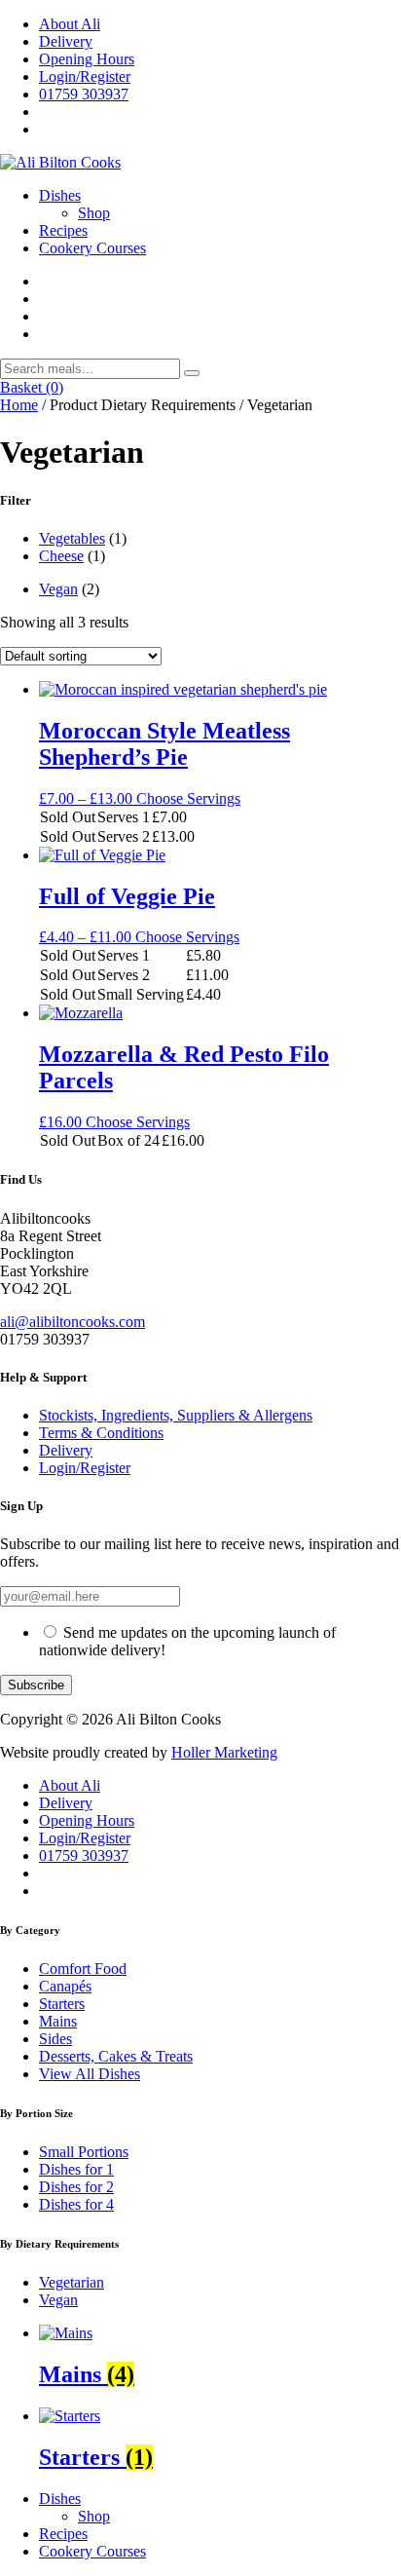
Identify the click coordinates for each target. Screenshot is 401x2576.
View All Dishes (90, 2074)
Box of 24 (128, 1140)
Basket (32, 387)
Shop (94, 213)
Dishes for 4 (76, 2204)
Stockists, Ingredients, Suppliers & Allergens (176, 1415)
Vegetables (72, 538)
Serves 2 (124, 836)
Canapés (65, 1986)
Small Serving (141, 994)
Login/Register (85, 76)
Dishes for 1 (76, 2169)
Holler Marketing (224, 1752)
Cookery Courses (92, 248)
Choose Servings (188, 798)
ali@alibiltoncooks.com (73, 1322)
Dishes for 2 (76, 2187)
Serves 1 (124, 817)
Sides (55, 2039)
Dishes (60, 195)
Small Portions (84, 2152)
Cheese (61, 556)
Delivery (66, 41)
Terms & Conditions (101, 1433)
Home (19, 405)
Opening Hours (87, 59)
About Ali (70, 24)
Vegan (58, 589)
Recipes (63, 230)
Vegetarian (72, 2282)
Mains (58, 2021)
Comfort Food (83, 1969)
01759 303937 (84, 94)
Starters (62, 2004)
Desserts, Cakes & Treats (116, 2056)
